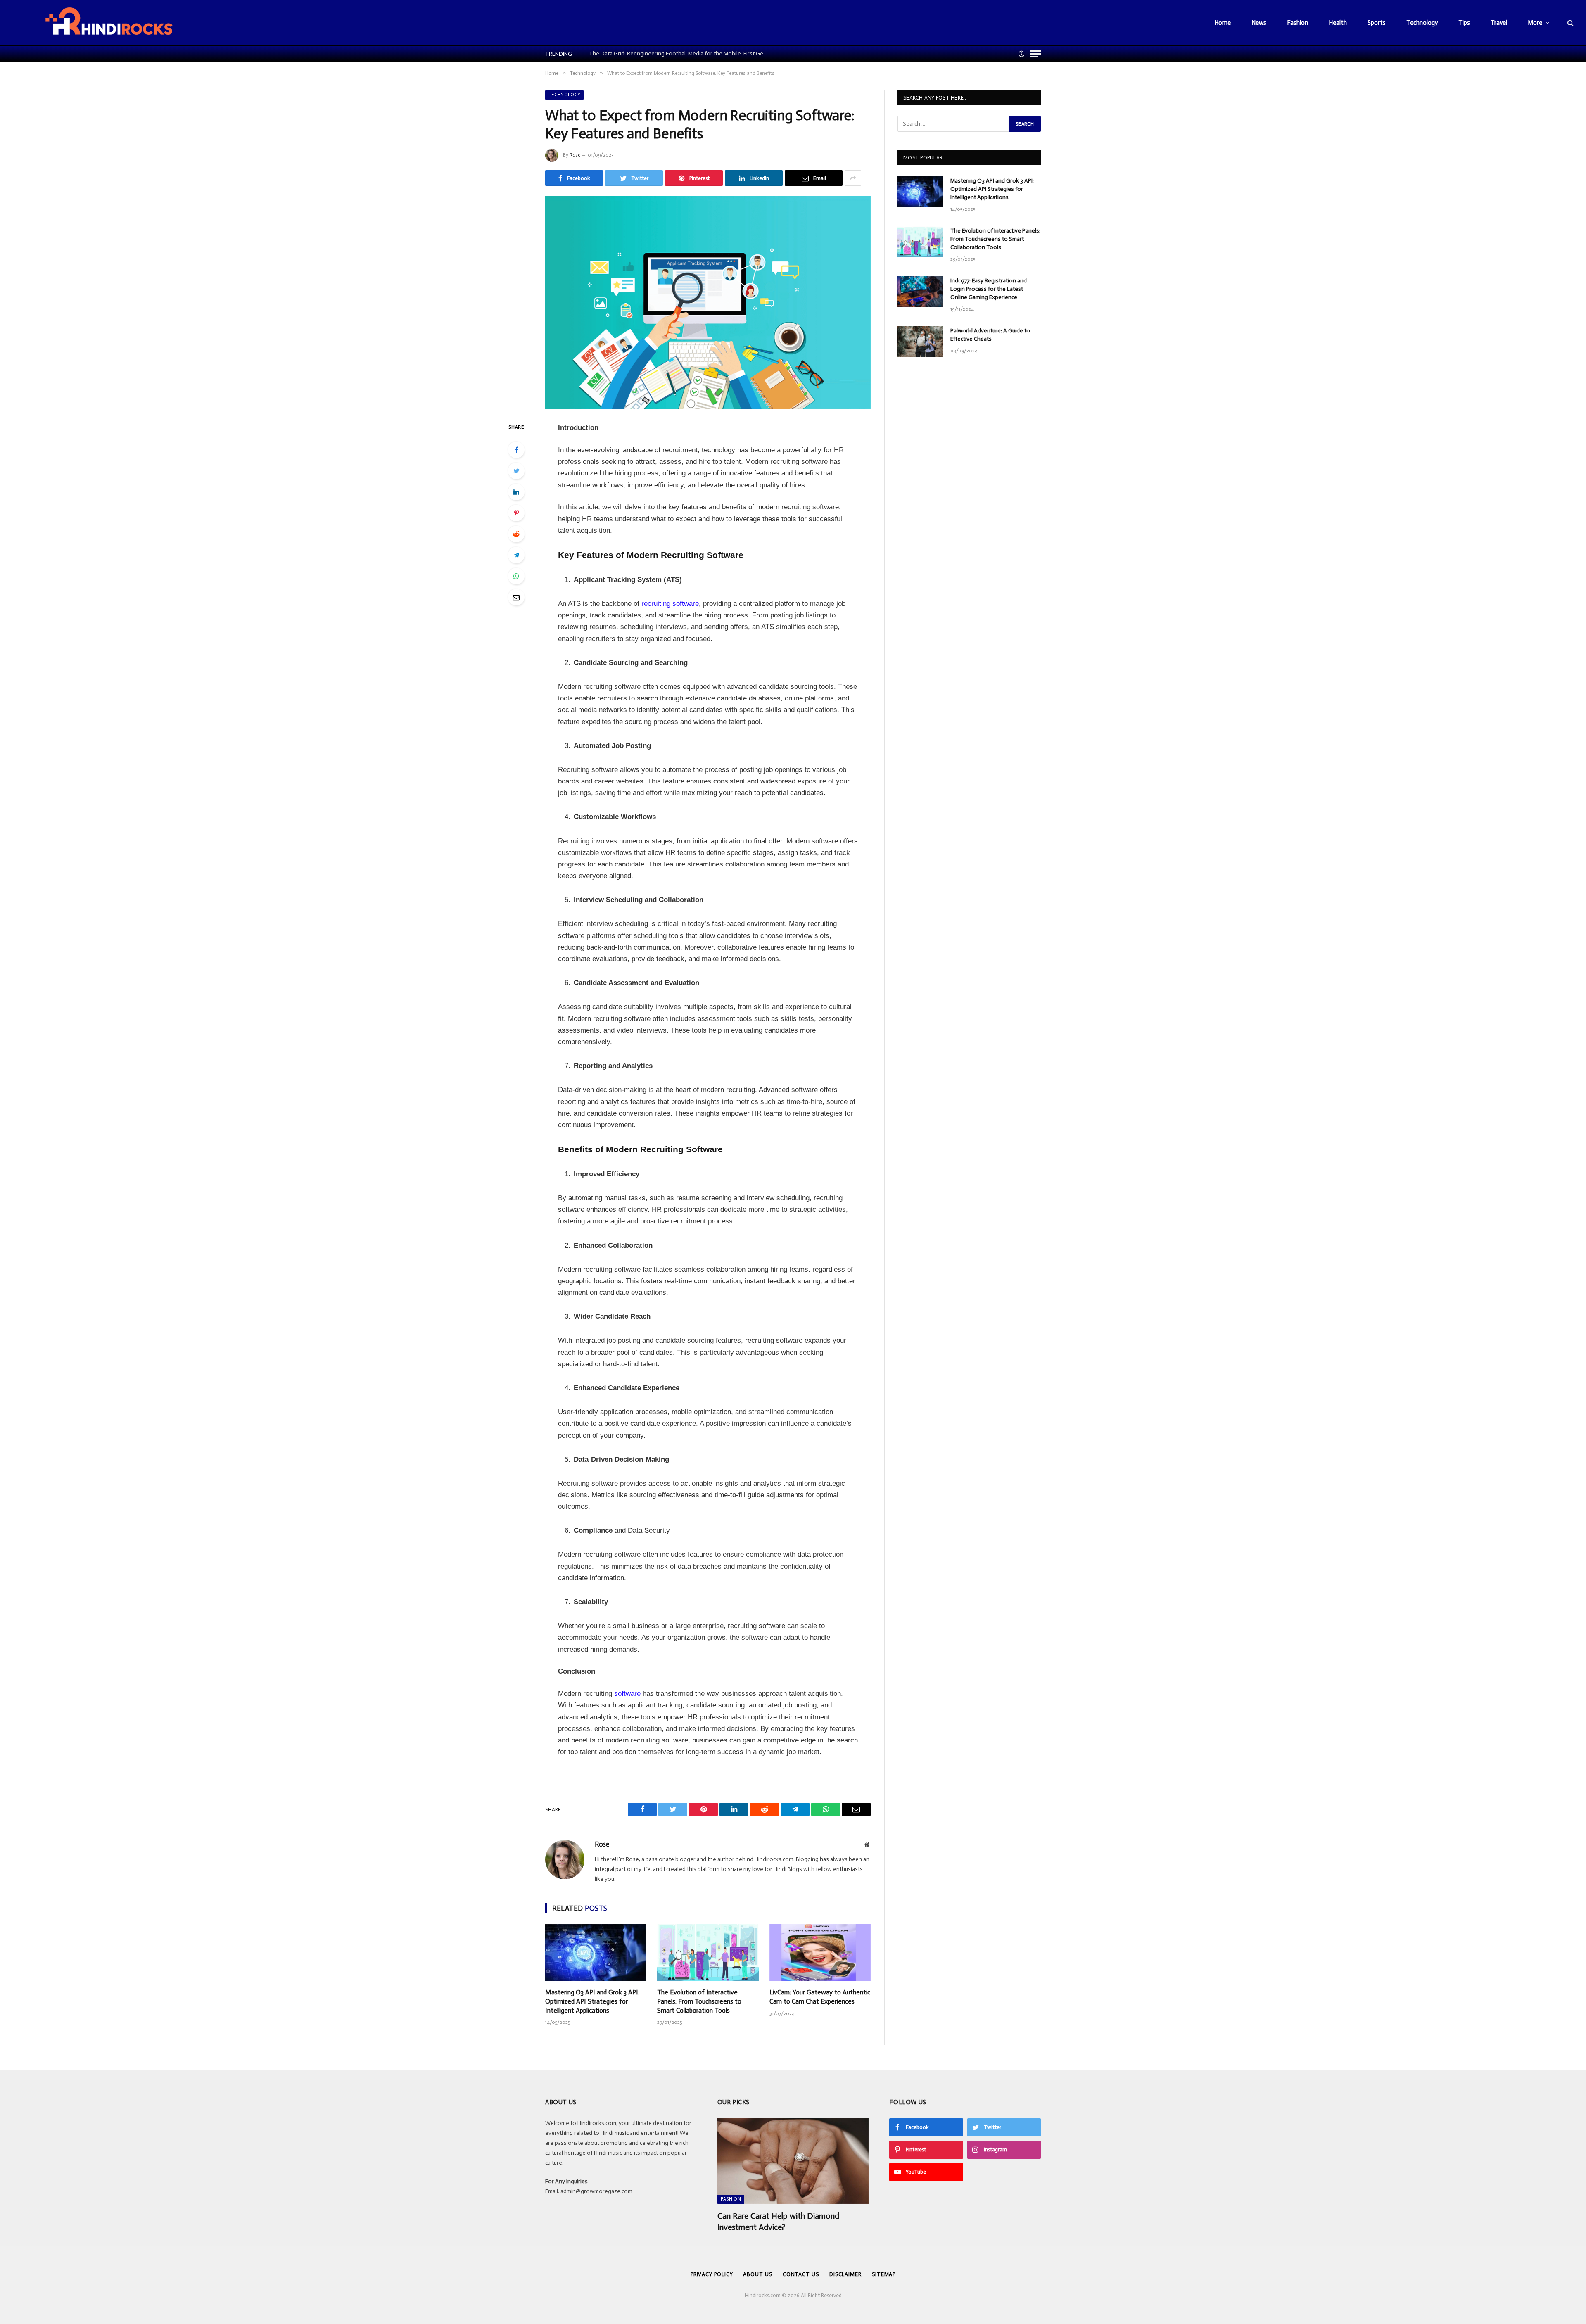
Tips (1464, 23)
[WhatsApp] (516, 576)
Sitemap (884, 2274)
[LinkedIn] (516, 492)
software (627, 1694)
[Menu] (1035, 54)
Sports (1377, 23)
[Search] (1570, 23)
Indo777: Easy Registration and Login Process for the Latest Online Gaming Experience (989, 289)
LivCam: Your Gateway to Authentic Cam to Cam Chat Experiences (820, 1997)
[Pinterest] (516, 513)
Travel (1499, 23)
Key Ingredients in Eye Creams (625, 53)
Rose (575, 155)
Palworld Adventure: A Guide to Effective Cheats (990, 335)
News (1259, 23)
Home (1223, 23)
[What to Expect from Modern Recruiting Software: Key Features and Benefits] (708, 303)
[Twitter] (516, 471)
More (1535, 23)
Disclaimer (845, 2274)
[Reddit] (516, 534)
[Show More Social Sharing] (853, 178)
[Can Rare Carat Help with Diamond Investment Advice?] (793, 2161)
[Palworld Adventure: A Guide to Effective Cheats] (920, 342)
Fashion (1298, 23)
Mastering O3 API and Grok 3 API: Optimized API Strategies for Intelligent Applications (592, 2001)
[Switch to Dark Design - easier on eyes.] (1021, 54)
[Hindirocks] (109, 23)
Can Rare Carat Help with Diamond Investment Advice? (778, 2221)
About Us (757, 2274)
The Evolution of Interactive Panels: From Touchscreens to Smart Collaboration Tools (699, 2001)
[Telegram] (516, 555)
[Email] (516, 597)
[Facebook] (516, 450)
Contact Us (801, 2274)
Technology (1422, 23)
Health (1338, 23)
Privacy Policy (712, 2274)
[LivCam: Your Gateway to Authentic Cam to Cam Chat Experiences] (820, 1953)
